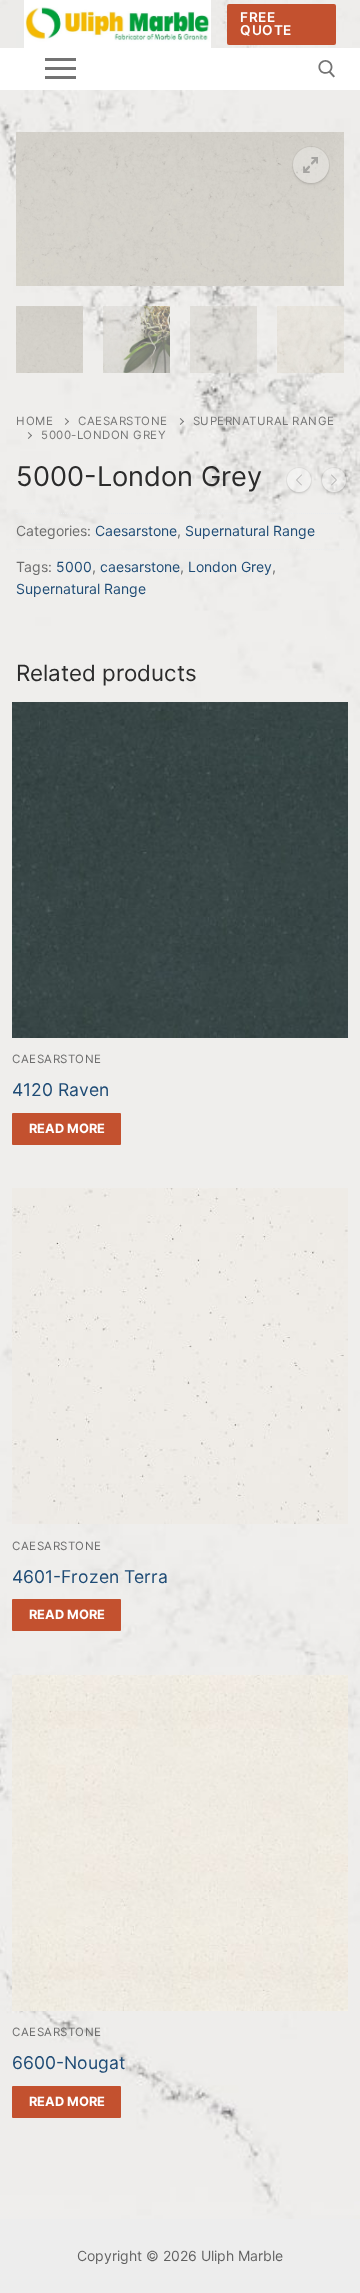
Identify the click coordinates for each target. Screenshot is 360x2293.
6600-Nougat (68, 2062)
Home (34, 421)
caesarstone (140, 566)
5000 (74, 566)
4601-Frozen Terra (90, 1576)
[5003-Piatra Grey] (334, 484)
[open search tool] (327, 69)
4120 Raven (60, 1089)
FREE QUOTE (266, 23)
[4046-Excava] (299, 484)
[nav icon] (60, 69)
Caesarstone (123, 421)
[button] (311, 165)
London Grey (230, 566)
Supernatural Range (250, 530)
